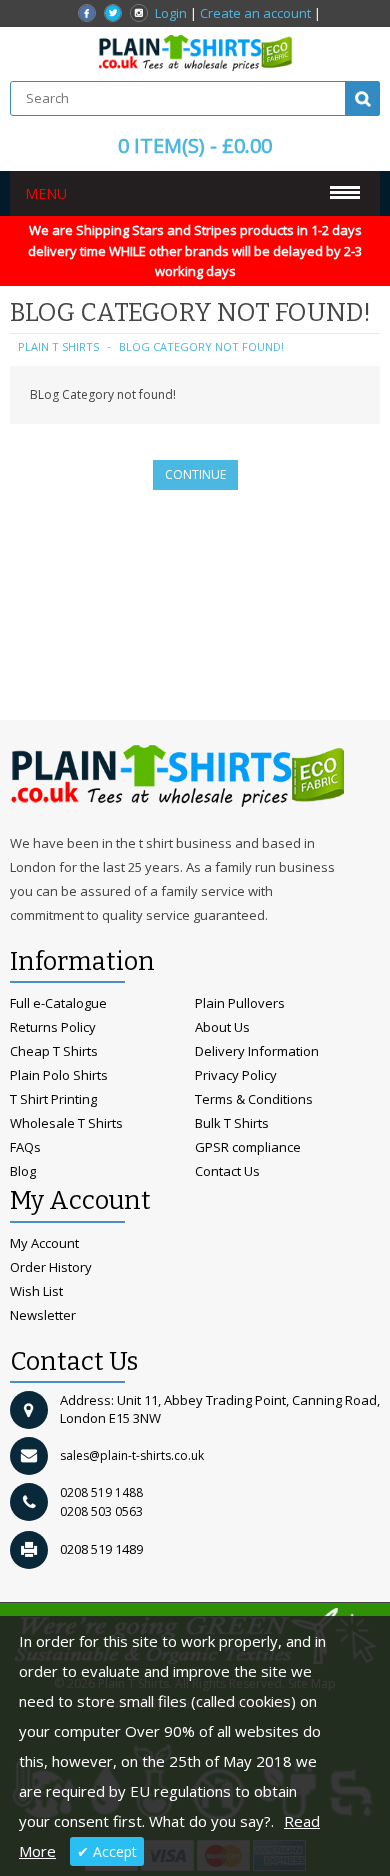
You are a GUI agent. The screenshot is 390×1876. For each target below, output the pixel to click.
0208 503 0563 (101, 1511)
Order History (51, 1267)
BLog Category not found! (201, 346)
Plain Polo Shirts (59, 1075)
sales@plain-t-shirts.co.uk (132, 1455)
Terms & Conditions (254, 1099)
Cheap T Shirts (54, 1051)
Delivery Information (257, 1051)
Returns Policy (53, 1027)
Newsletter (43, 1315)
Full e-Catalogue (58, 1003)
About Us (222, 1027)
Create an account (255, 13)
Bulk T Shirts (232, 1123)
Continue (195, 474)
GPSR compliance (248, 1147)
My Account (44, 1243)
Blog (23, 1171)
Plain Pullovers (240, 1003)
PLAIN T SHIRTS (58, 346)
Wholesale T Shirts (66, 1123)
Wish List (36, 1291)
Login (171, 13)
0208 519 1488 (101, 1492)
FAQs (25, 1147)
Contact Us (227, 1171)
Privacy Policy (236, 1075)
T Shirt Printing (53, 1099)
